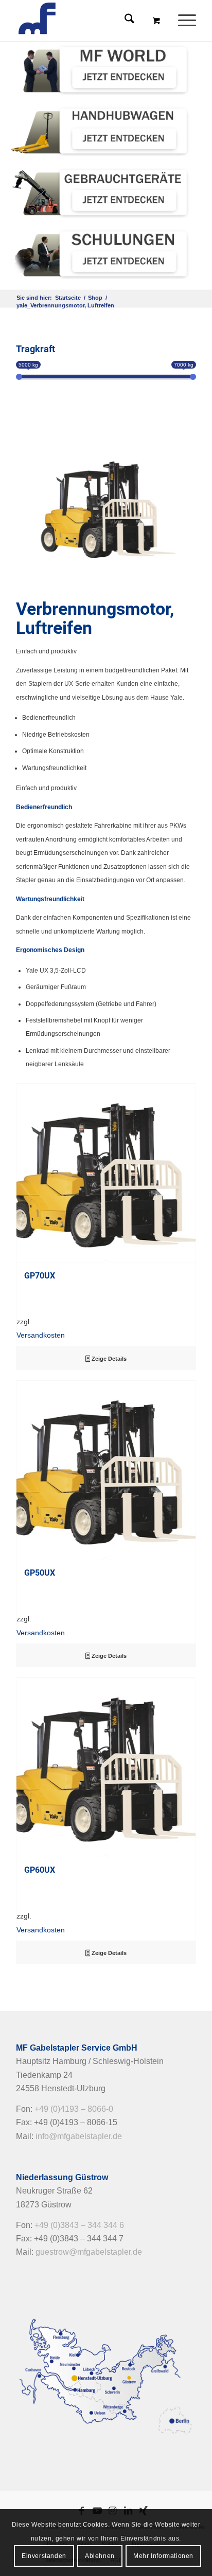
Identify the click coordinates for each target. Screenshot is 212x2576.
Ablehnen (100, 2556)
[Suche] (124, 21)
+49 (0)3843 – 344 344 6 (79, 2225)
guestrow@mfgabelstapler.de (89, 2252)
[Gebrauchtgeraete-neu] (101, 192)
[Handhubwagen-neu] (101, 131)
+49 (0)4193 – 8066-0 (74, 2109)
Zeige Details (108, 1359)
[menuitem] (188, 21)
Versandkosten (41, 1335)
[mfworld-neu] (101, 69)
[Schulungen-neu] (101, 254)
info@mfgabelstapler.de (79, 2136)
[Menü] (182, 21)
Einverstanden (44, 2556)
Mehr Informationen (163, 2556)
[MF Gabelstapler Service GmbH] (88, 21)
